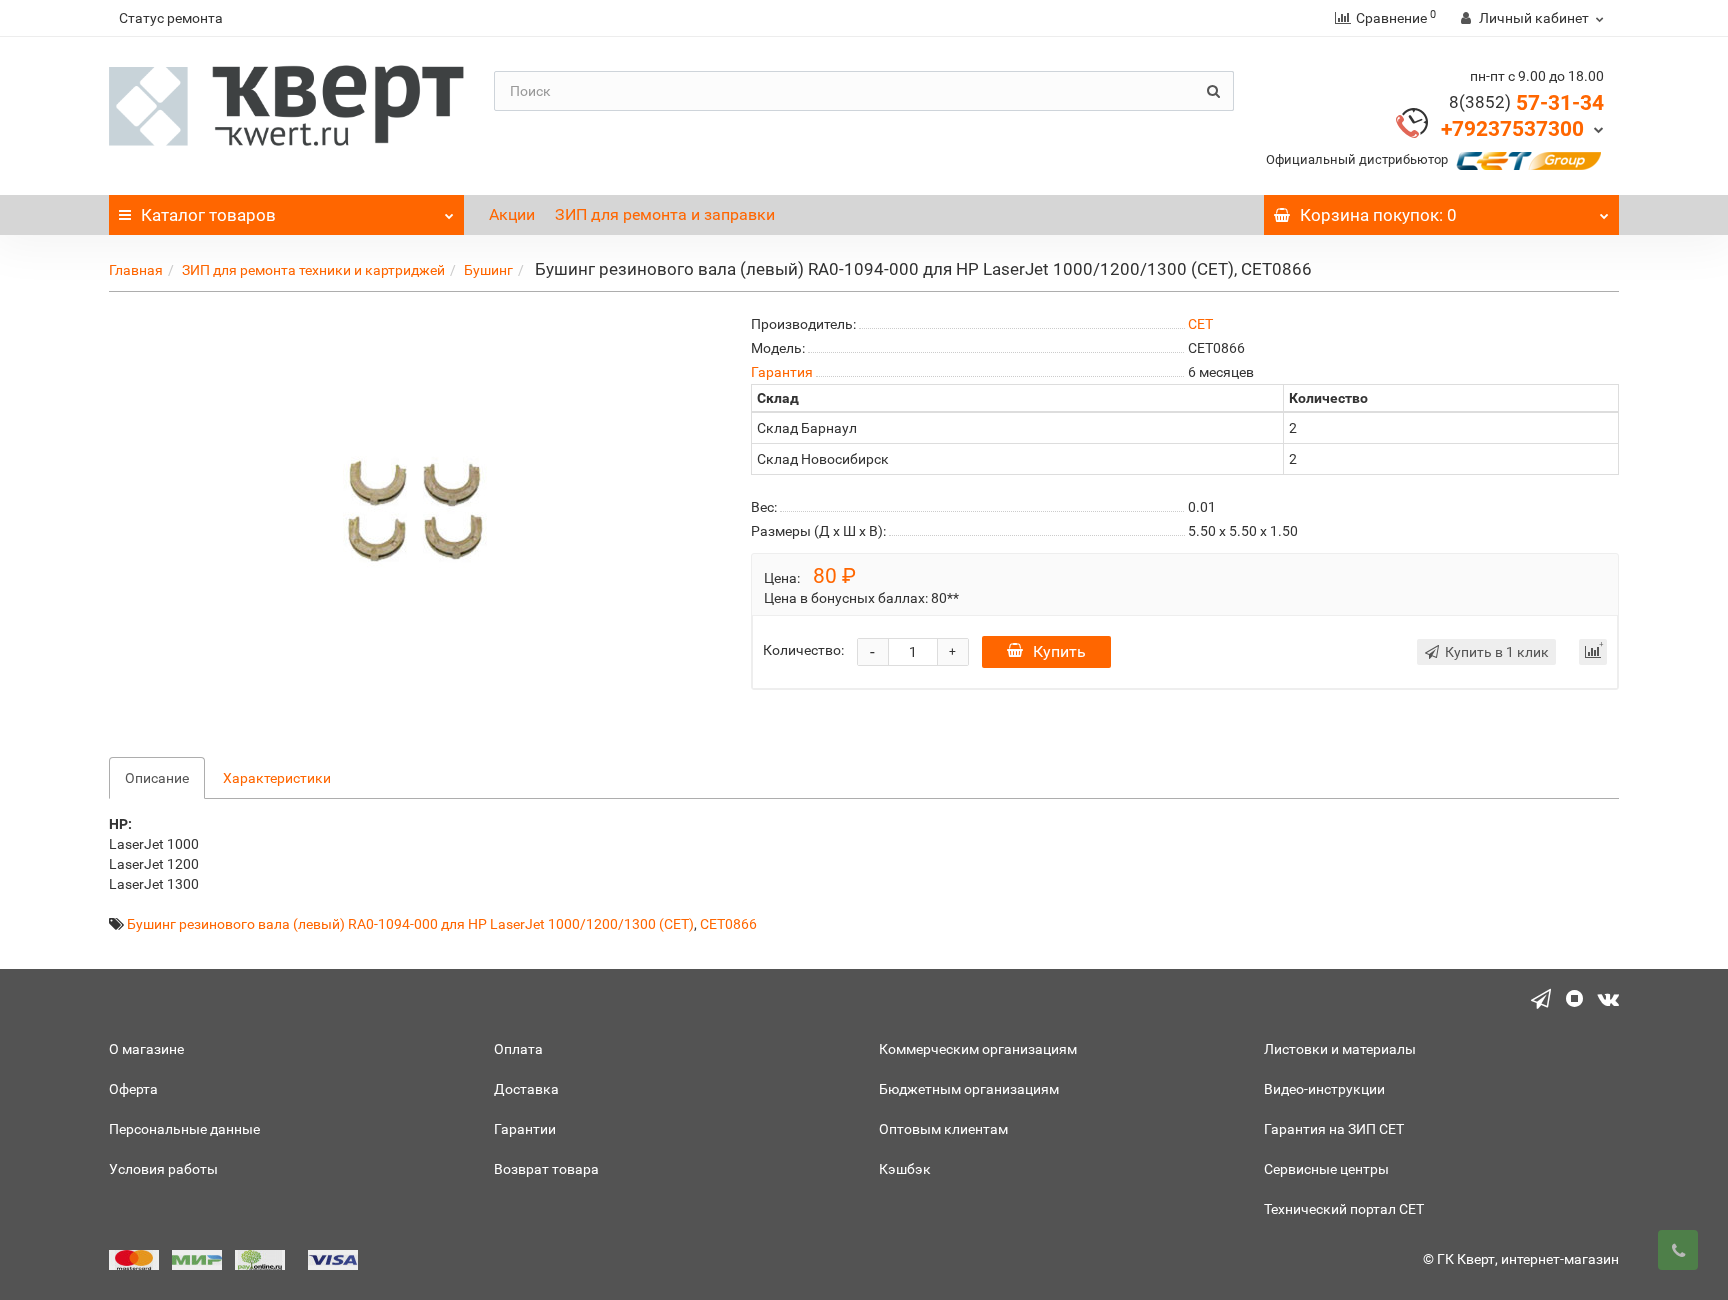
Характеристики (277, 778)
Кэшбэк (905, 1169)
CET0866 (728, 924)
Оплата (518, 1049)
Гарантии (525, 1129)
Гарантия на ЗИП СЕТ (1334, 1129)
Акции (512, 214)
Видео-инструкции (1324, 1089)
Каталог (208, 215)
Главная (136, 270)
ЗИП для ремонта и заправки (665, 214)
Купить (1059, 651)
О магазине (146, 1049)
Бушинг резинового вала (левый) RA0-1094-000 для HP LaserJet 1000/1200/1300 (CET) (410, 924)
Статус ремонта (171, 18)
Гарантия (782, 372)
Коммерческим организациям (978, 1049)
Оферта (133, 1089)
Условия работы (163, 1169)
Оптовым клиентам (943, 1129)
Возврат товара (546, 1169)
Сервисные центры (1326, 1169)
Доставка (526, 1089)
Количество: (803, 650)
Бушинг (488, 270)
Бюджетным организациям (969, 1089)
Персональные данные (184, 1129)
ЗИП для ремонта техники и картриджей (313, 270)
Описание (157, 778)
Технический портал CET (1344, 1209)
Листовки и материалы (1340, 1049)
